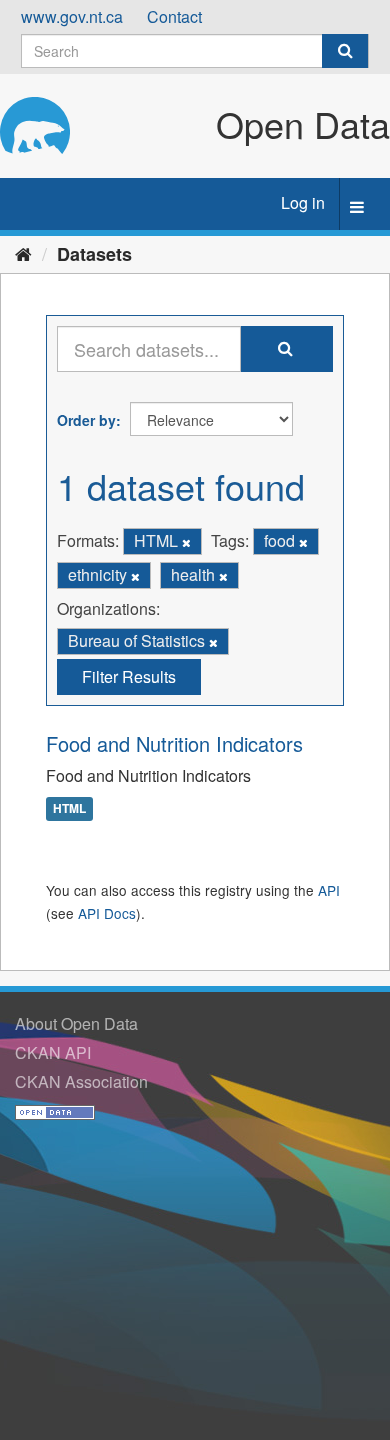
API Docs (107, 913)
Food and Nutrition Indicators (174, 743)
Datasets (94, 254)
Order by (86, 420)
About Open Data (76, 1023)
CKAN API (53, 1052)
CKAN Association (81, 1081)
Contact (174, 16)
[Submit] (345, 51)
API (329, 890)
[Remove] (186, 542)
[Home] (23, 253)
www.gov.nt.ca (72, 16)
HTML (69, 808)
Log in (303, 202)
